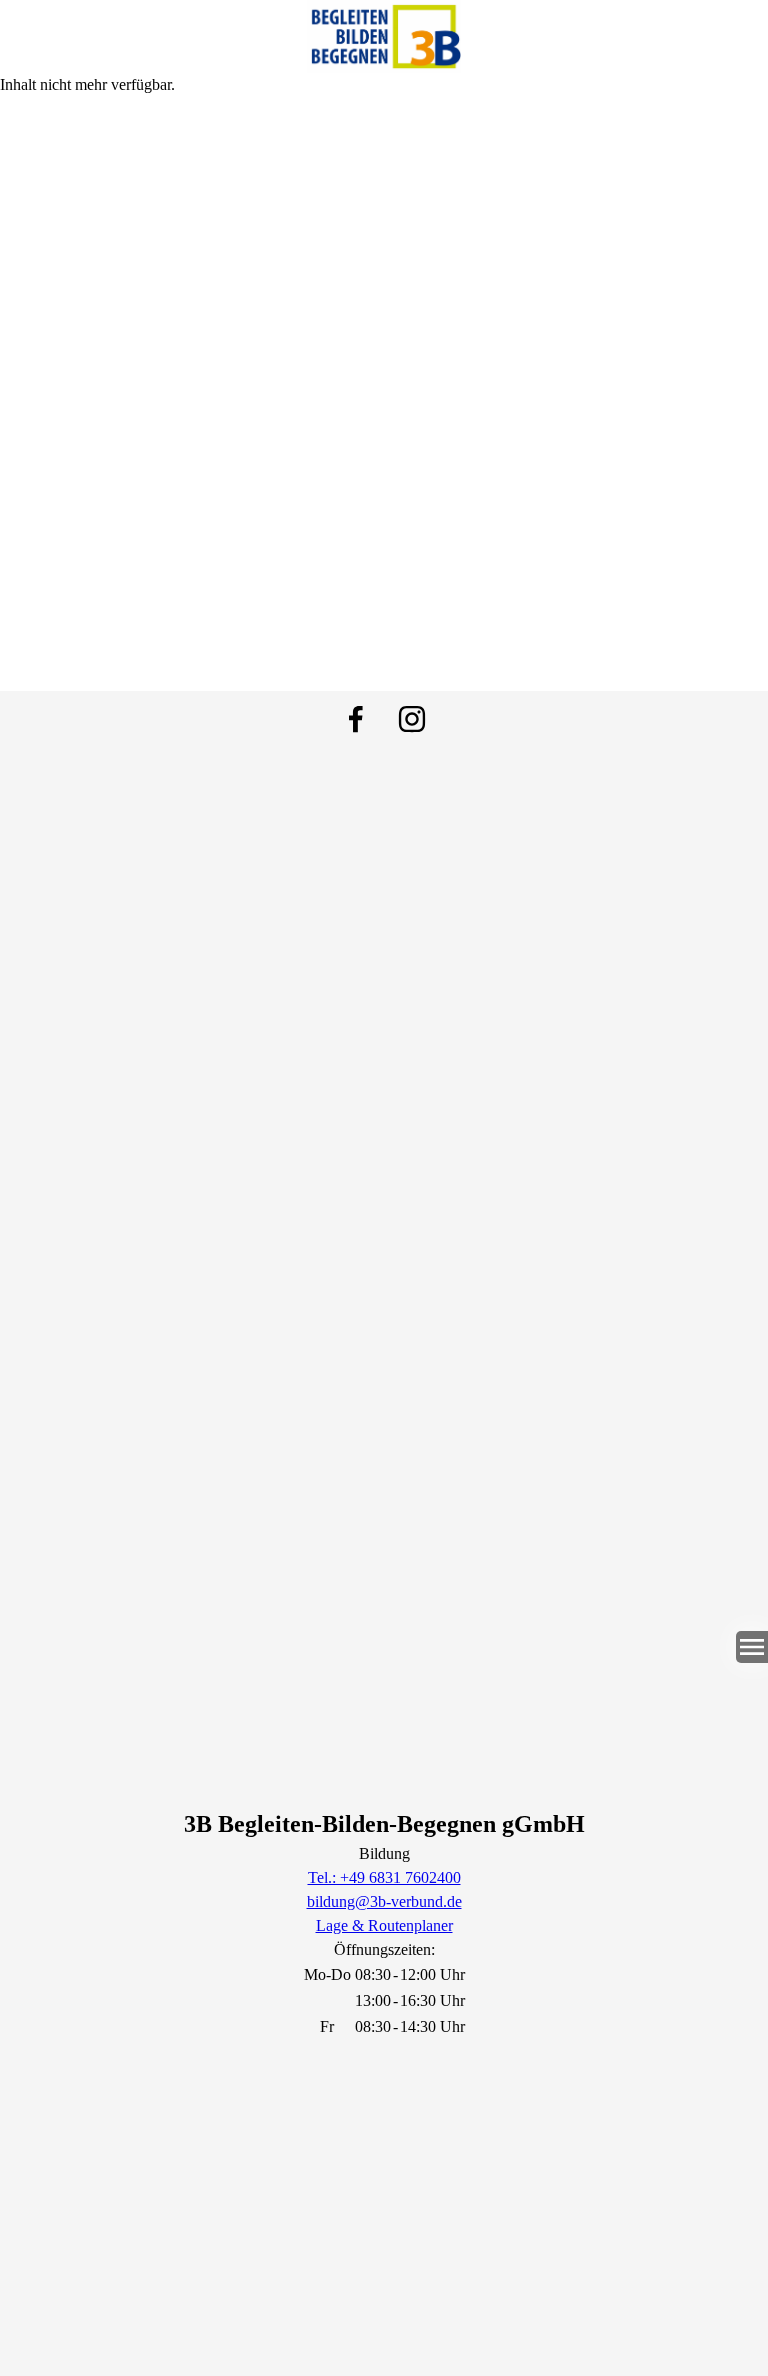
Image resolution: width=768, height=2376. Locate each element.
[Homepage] (384, 36)
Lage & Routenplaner (384, 1925)
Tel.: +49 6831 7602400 (384, 1877)
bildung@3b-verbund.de (384, 1901)
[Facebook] (356, 719)
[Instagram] (412, 719)
